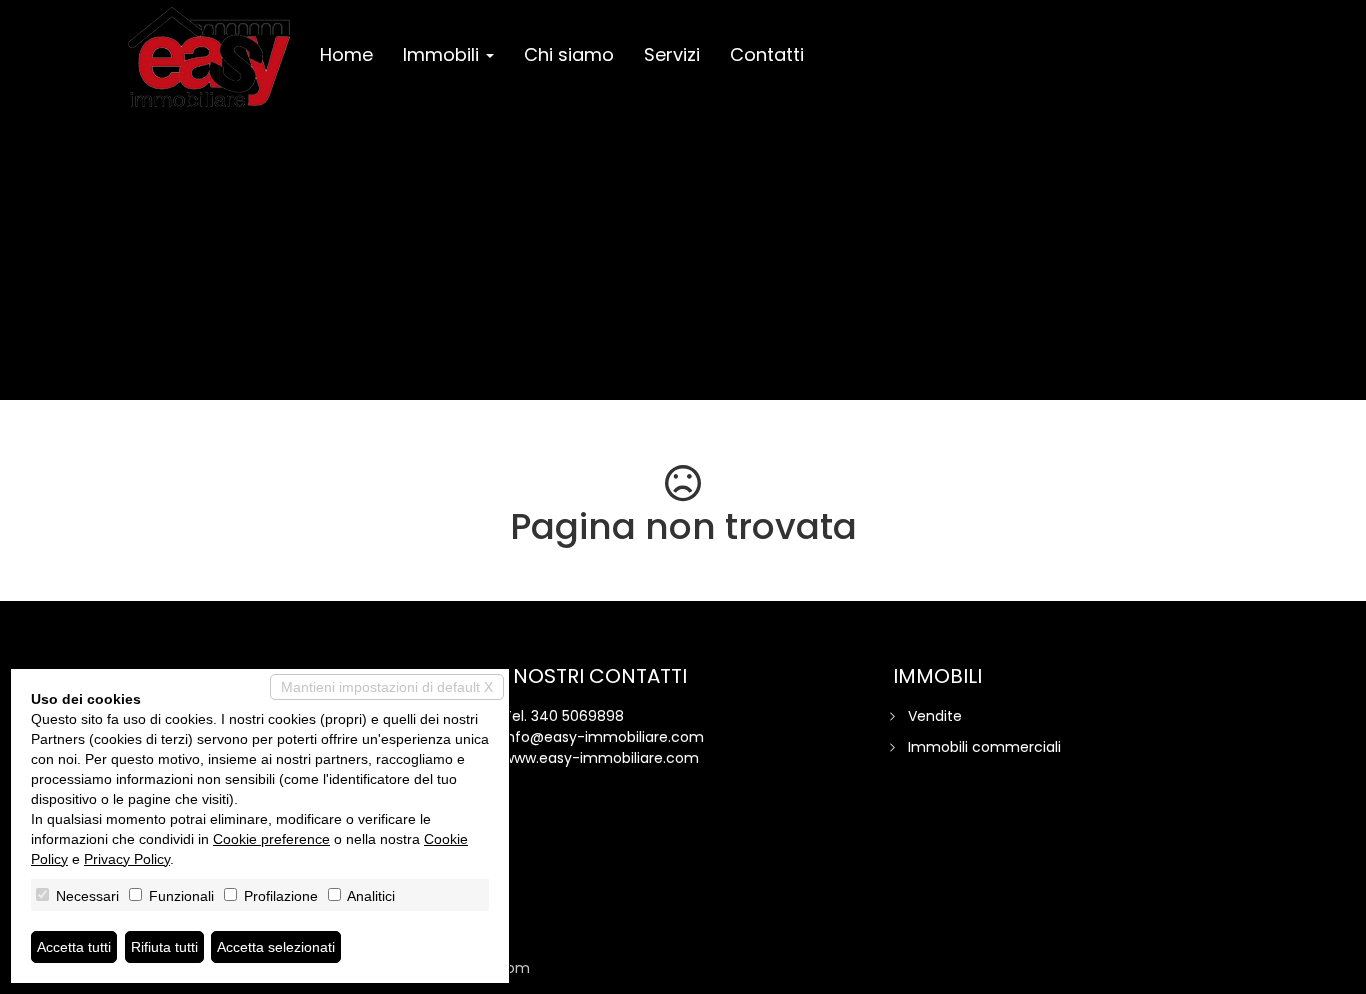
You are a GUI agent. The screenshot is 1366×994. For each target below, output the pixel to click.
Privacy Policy (127, 859)
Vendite (935, 716)
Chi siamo (569, 54)
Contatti (767, 54)
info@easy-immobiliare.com (603, 737)
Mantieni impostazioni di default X (387, 687)
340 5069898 (577, 716)
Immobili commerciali (984, 747)
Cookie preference (271, 839)
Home (346, 54)
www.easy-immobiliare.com (601, 758)
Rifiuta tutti (164, 947)
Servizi (672, 54)
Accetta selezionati (276, 947)
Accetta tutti (74, 947)
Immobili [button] (443, 54)
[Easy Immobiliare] (209, 57)
